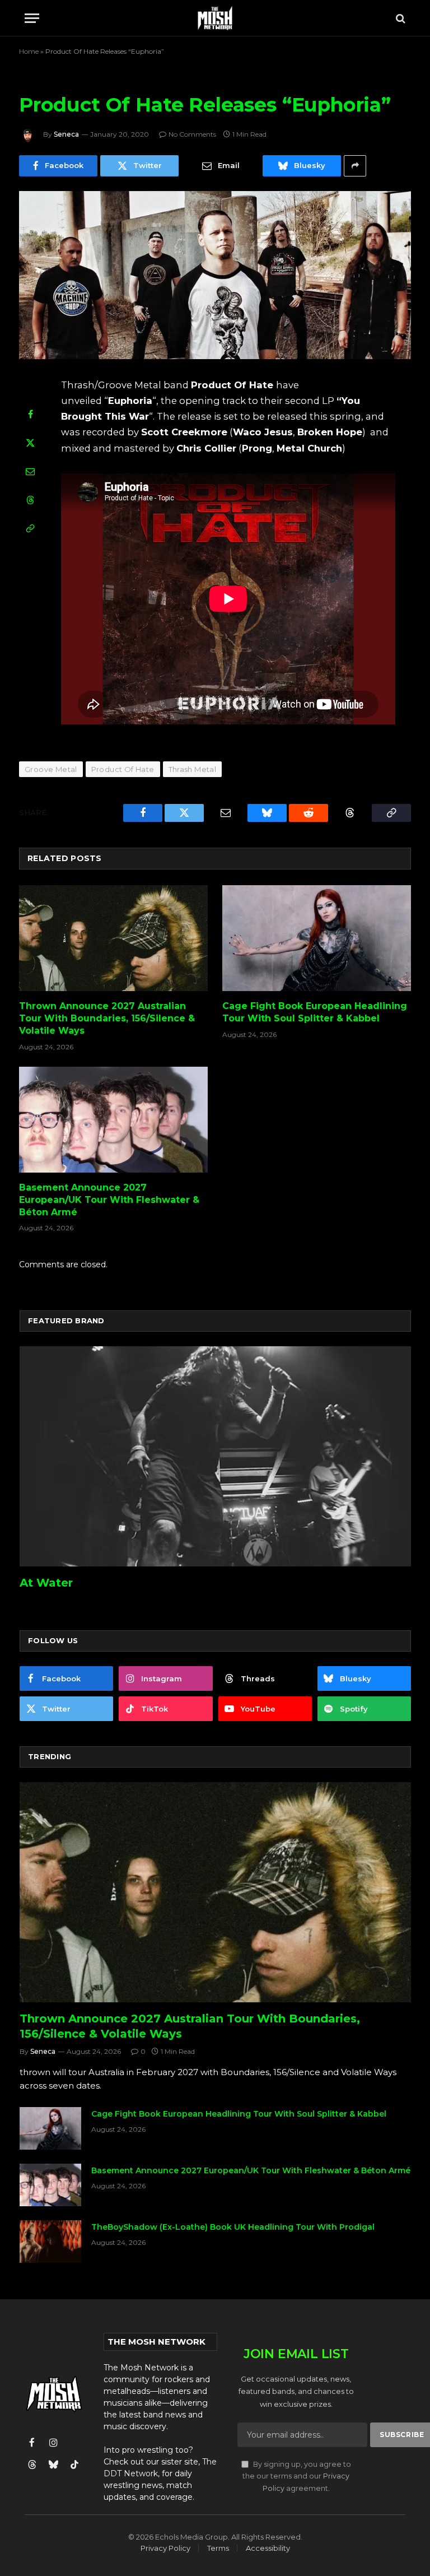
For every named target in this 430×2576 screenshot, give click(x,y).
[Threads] (30, 500)
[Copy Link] (30, 528)
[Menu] (32, 18)
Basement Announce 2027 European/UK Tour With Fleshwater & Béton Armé (109, 1200)
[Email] (30, 471)
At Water (46, 1583)
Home (29, 51)
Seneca (66, 134)
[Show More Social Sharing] (355, 166)
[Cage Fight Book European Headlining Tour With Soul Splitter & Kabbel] (317, 938)
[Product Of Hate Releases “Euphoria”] (215, 275)
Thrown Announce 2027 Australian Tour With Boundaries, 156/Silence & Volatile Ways (107, 1018)
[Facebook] (30, 414)
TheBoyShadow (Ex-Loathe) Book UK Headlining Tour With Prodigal (233, 2227)
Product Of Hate (123, 769)
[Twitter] (30, 443)
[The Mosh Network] (215, 18)
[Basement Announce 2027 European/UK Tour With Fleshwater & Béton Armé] (113, 1120)
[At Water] (215, 1456)
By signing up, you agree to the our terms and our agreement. (297, 2476)
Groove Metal (51, 769)
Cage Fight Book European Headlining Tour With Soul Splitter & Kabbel (315, 1012)
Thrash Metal (193, 769)
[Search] (399, 18)
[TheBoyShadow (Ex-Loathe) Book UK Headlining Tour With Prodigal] (50, 2242)
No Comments (192, 134)
